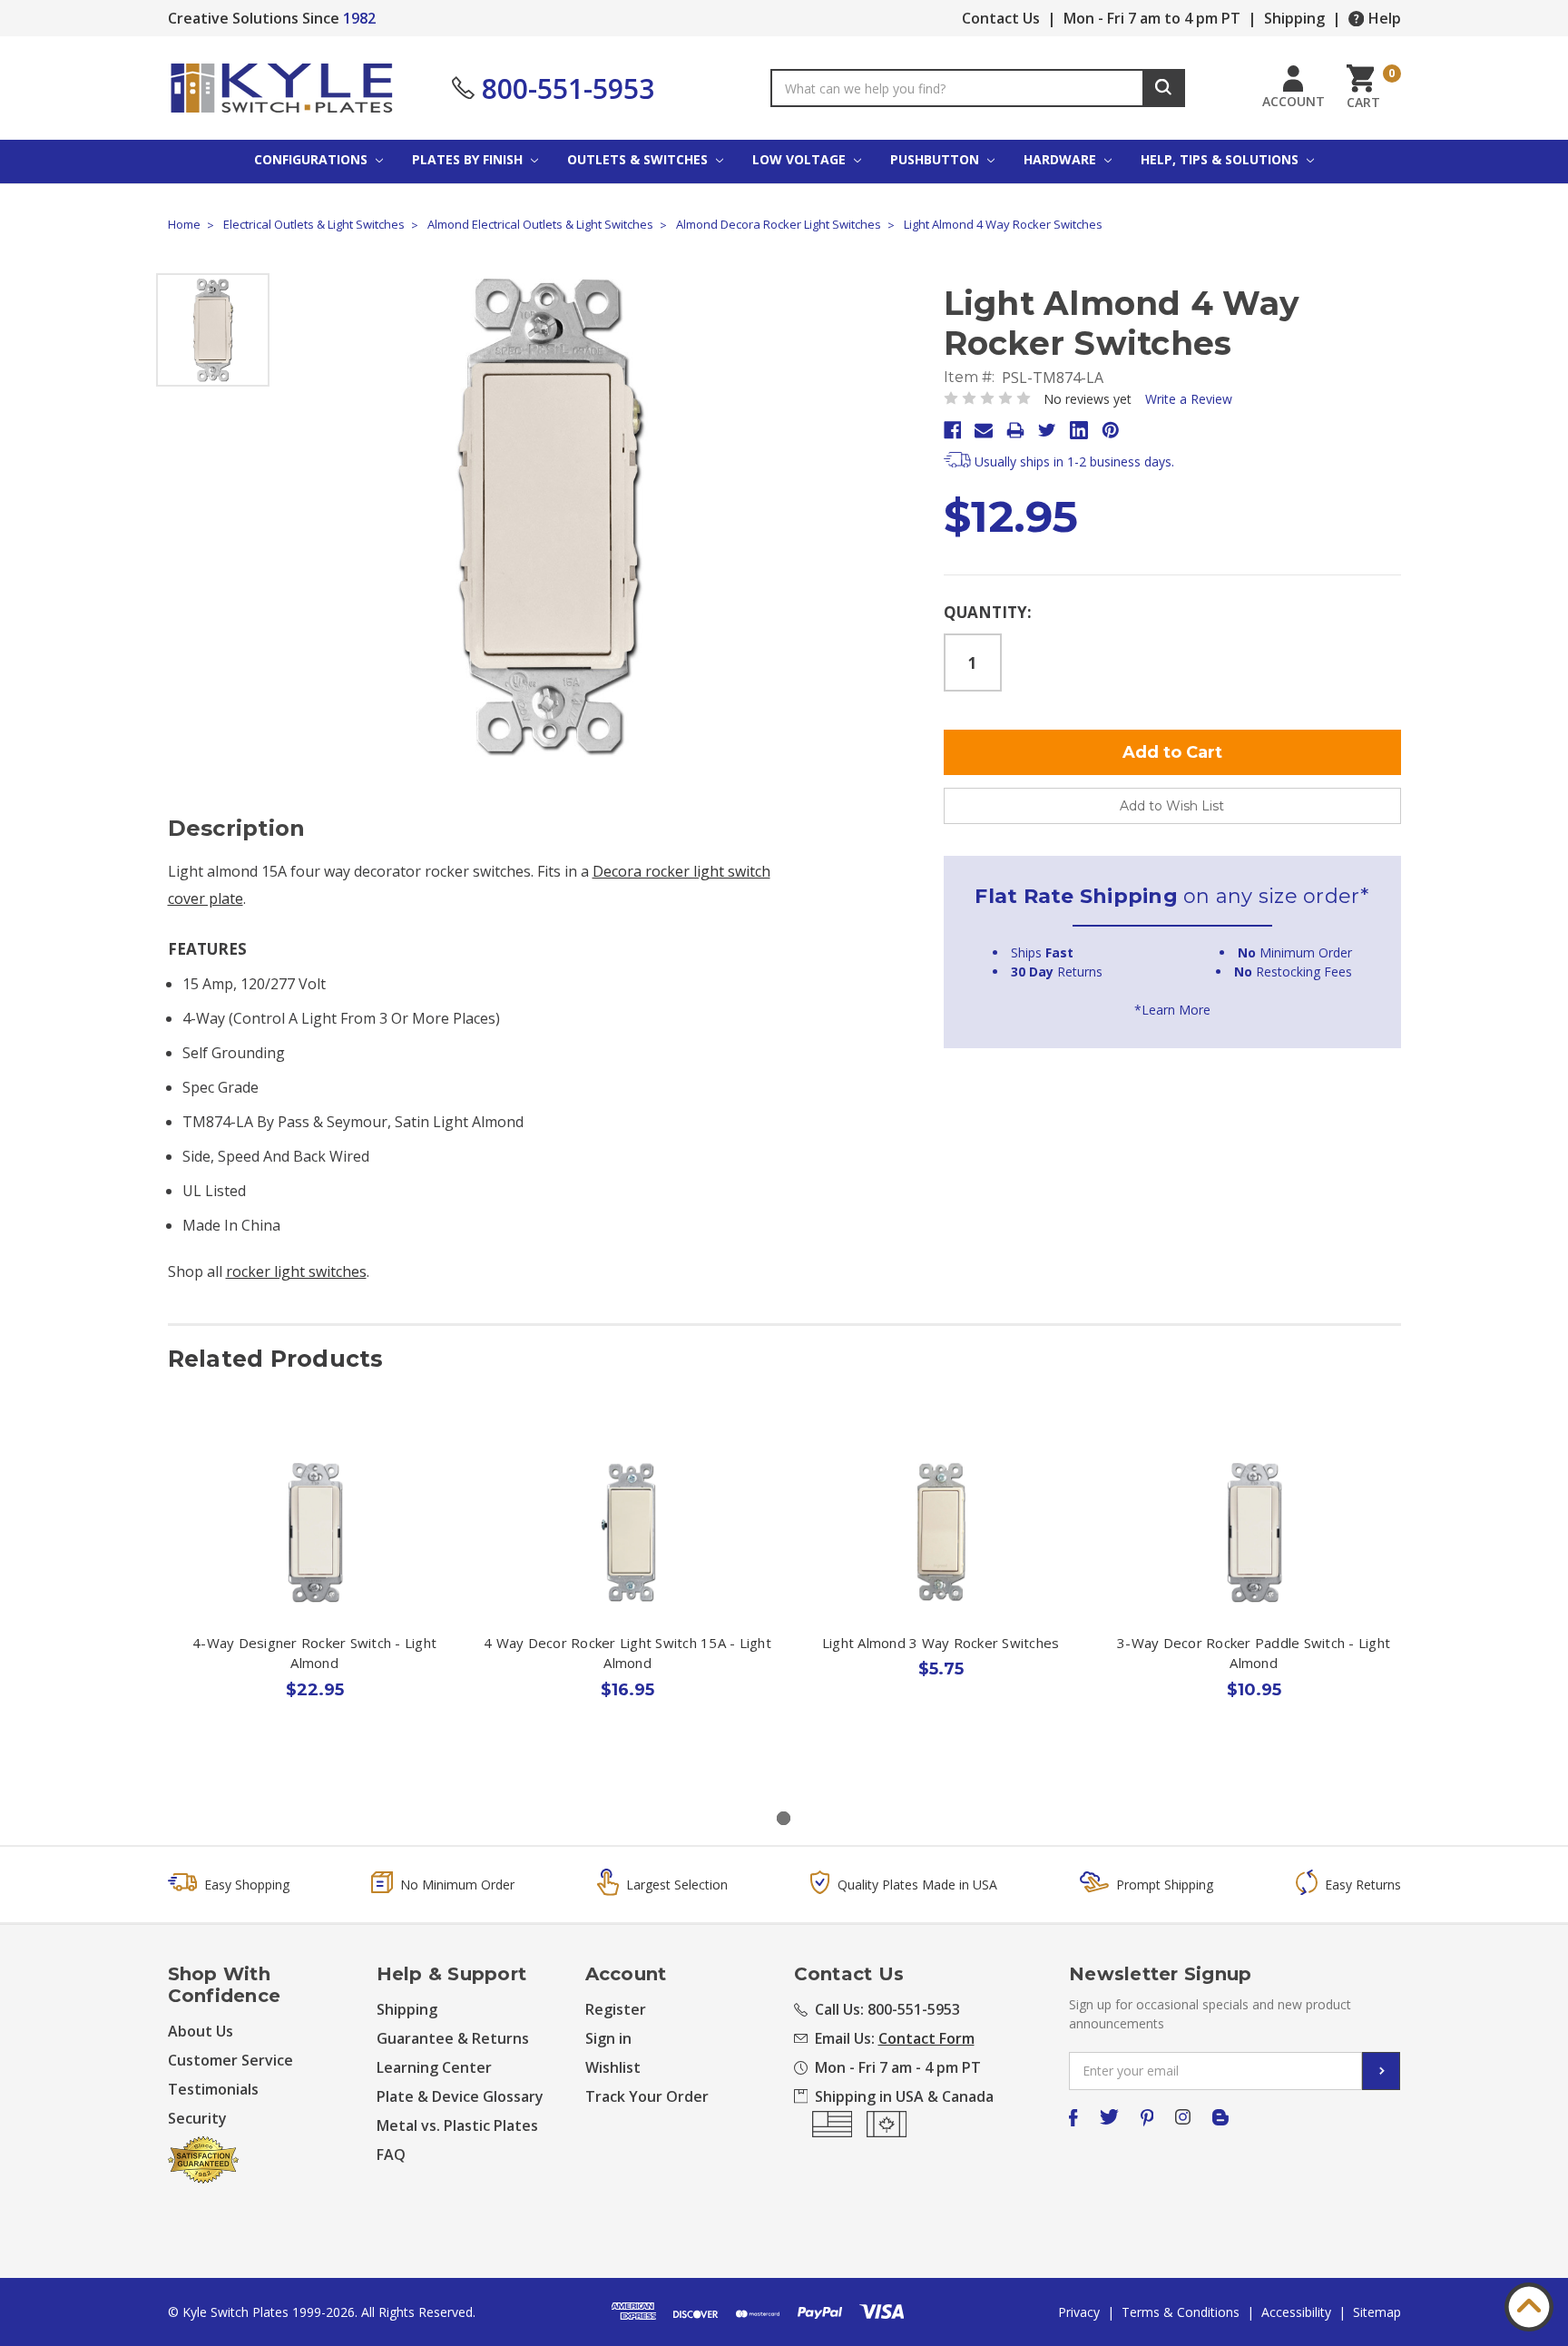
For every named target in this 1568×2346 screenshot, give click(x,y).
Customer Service (230, 2060)
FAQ (391, 2155)
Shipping (1294, 18)
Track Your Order (647, 2096)
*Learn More (1172, 1010)
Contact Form (926, 2038)
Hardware (1062, 159)
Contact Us (1001, 18)
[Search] (1164, 88)
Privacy (1079, 2312)
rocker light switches (296, 1271)
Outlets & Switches (639, 159)
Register (616, 2009)
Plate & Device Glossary (460, 2096)
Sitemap (1377, 2312)
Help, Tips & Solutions (1221, 159)
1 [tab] (784, 1818)
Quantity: (988, 612)
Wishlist (613, 2067)
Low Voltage (801, 159)
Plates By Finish (469, 159)
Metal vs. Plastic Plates (457, 2125)
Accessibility (1296, 2312)
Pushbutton (936, 159)
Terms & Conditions (1181, 2312)
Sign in (608, 2038)
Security (197, 2118)
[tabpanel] (314, 1605)
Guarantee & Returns (453, 2038)
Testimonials (213, 2089)
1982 (359, 18)
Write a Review (1189, 399)
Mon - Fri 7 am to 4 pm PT (1152, 18)
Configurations (313, 159)
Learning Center (434, 2067)
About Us (201, 2031)
